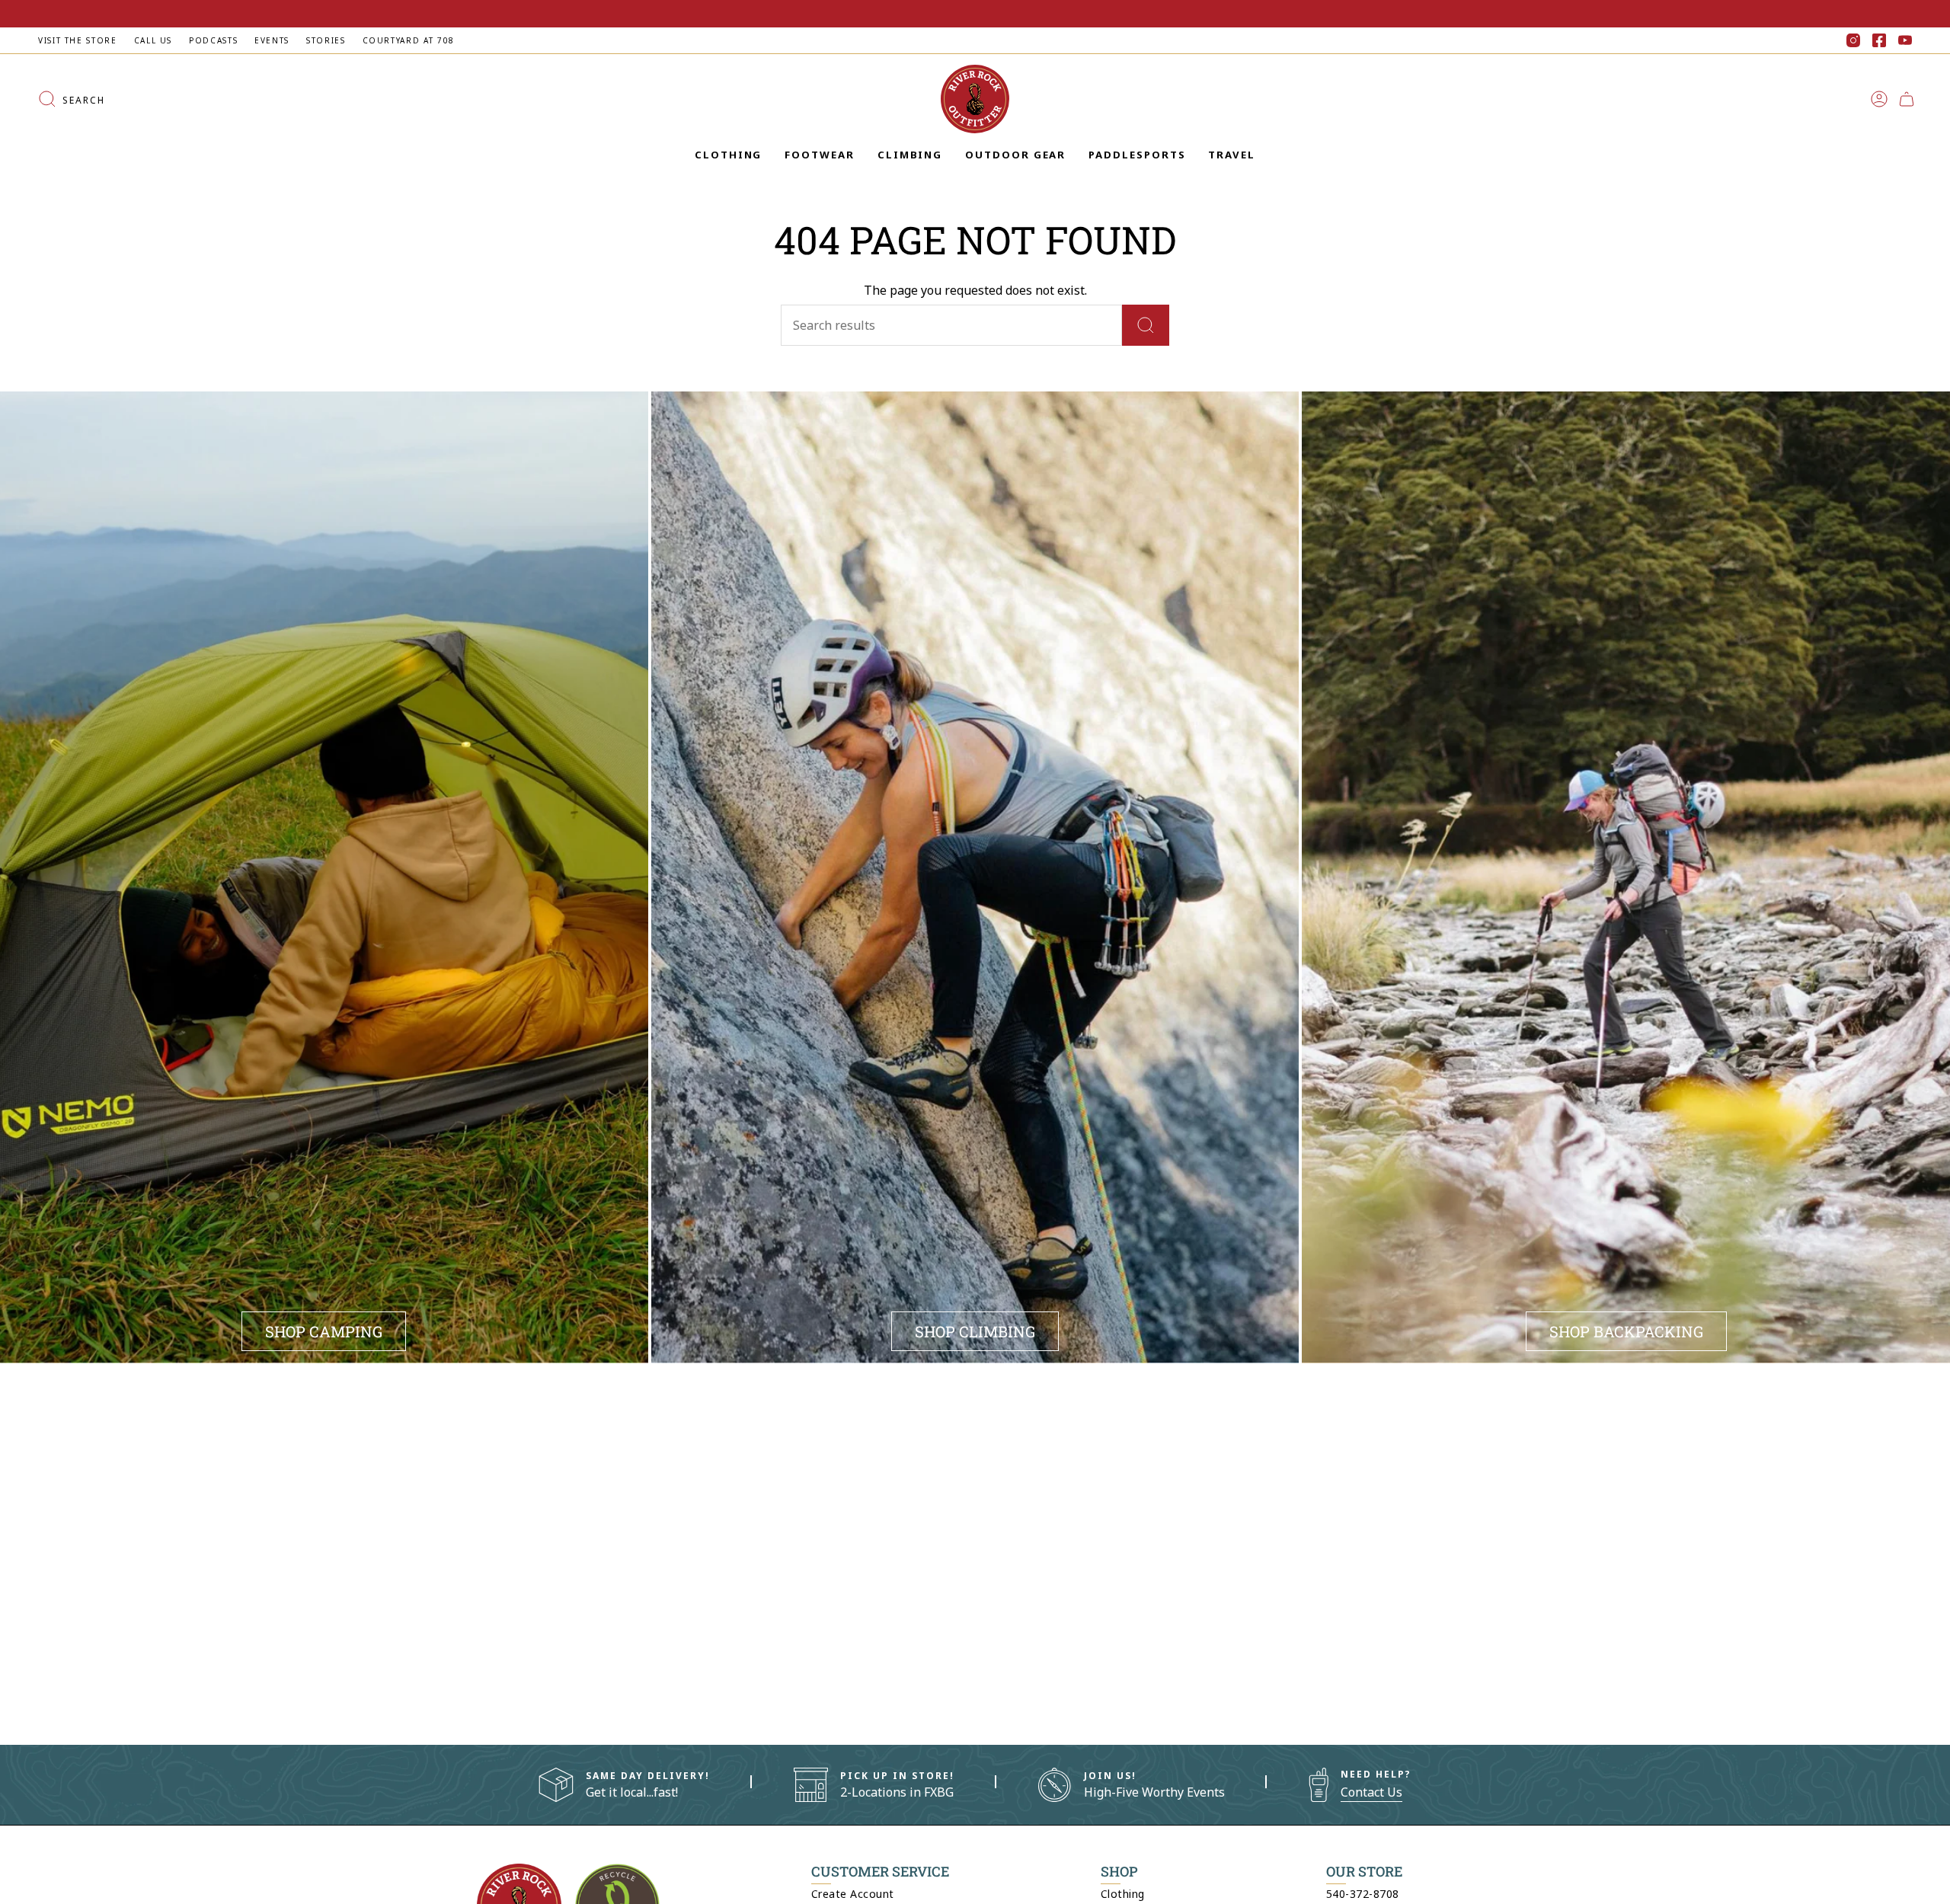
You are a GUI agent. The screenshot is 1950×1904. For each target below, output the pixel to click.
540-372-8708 (1363, 1894)
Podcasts (213, 40)
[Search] (1146, 325)
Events (272, 40)
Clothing (1123, 1894)
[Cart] (1907, 99)
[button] (728, 155)
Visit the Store (78, 40)
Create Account (853, 1894)
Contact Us (1371, 1792)
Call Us (153, 40)
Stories (326, 40)
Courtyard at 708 (409, 40)
